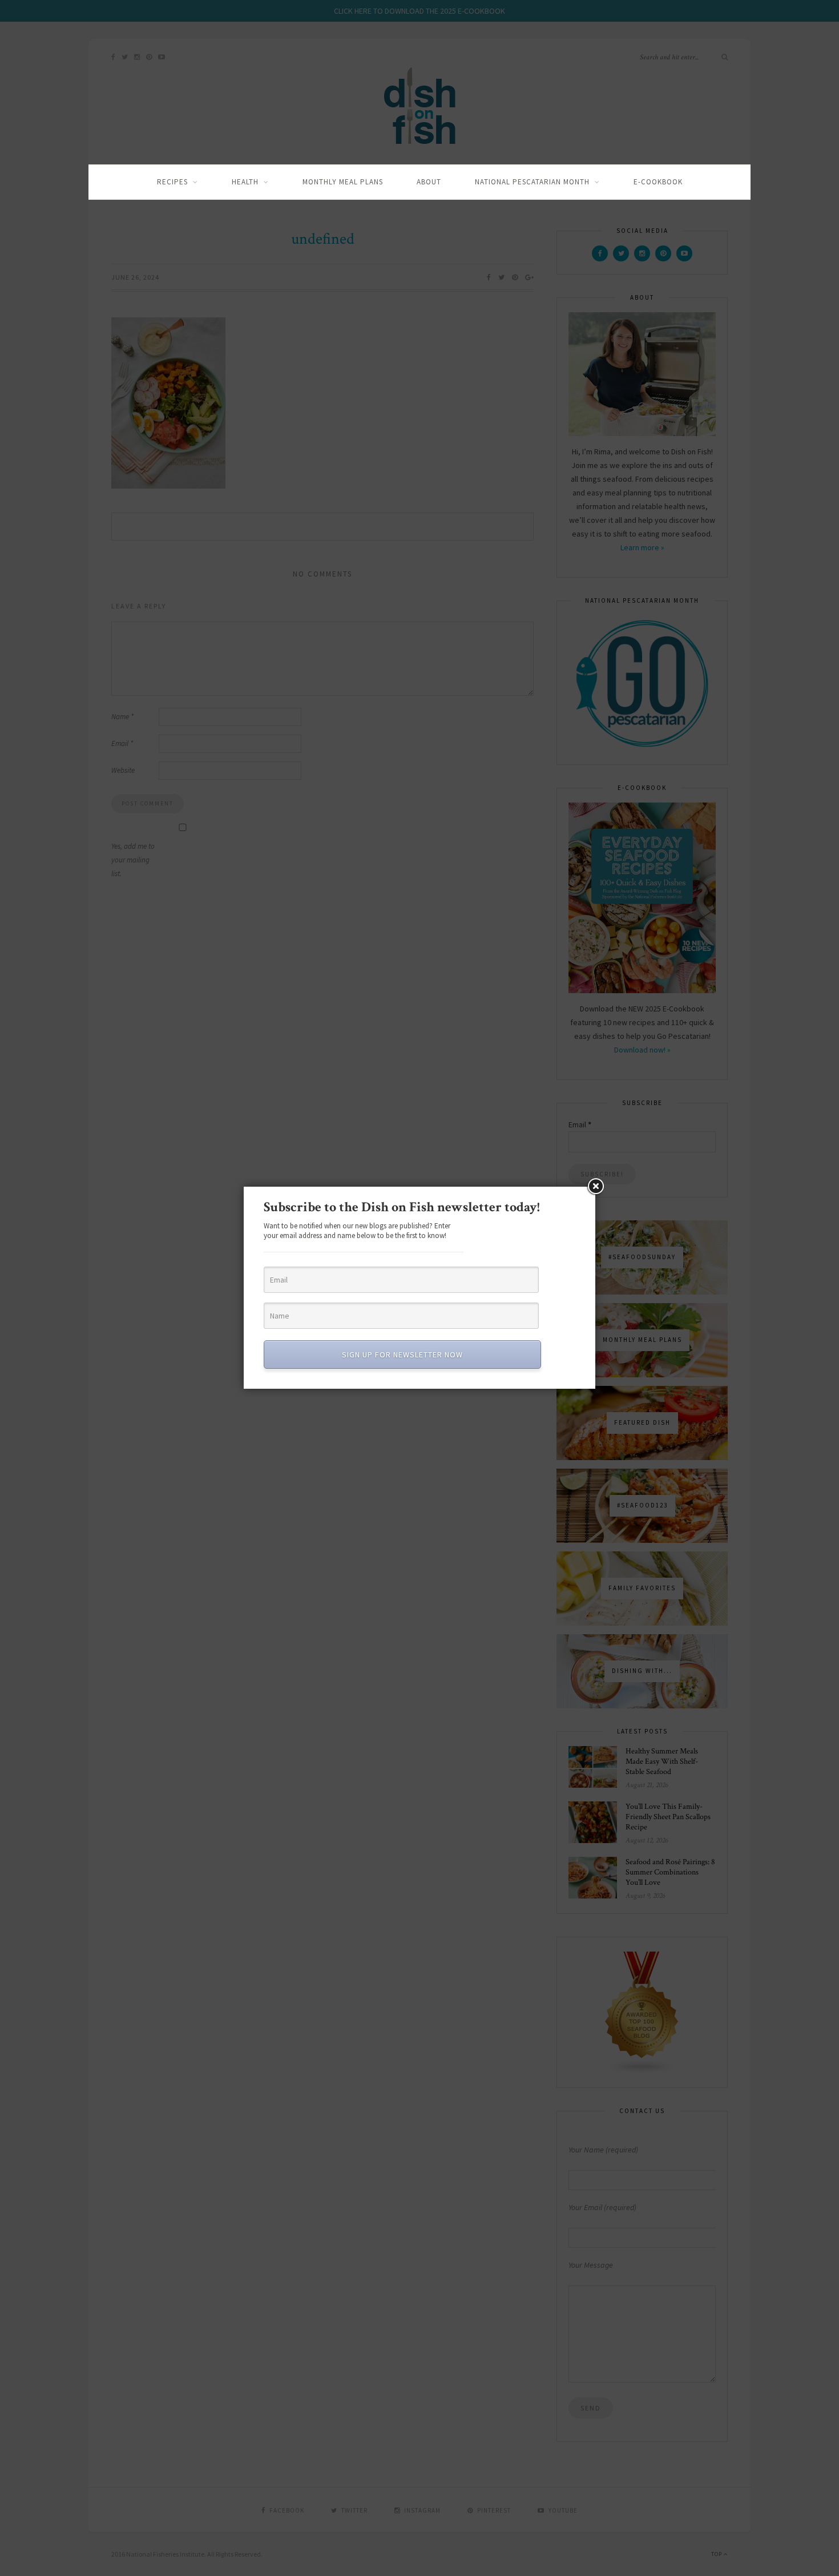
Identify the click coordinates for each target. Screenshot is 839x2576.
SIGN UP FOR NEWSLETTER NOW (402, 1354)
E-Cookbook (658, 182)
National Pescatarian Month (532, 182)
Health (245, 182)
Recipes (172, 182)
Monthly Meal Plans (343, 182)
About (429, 182)
